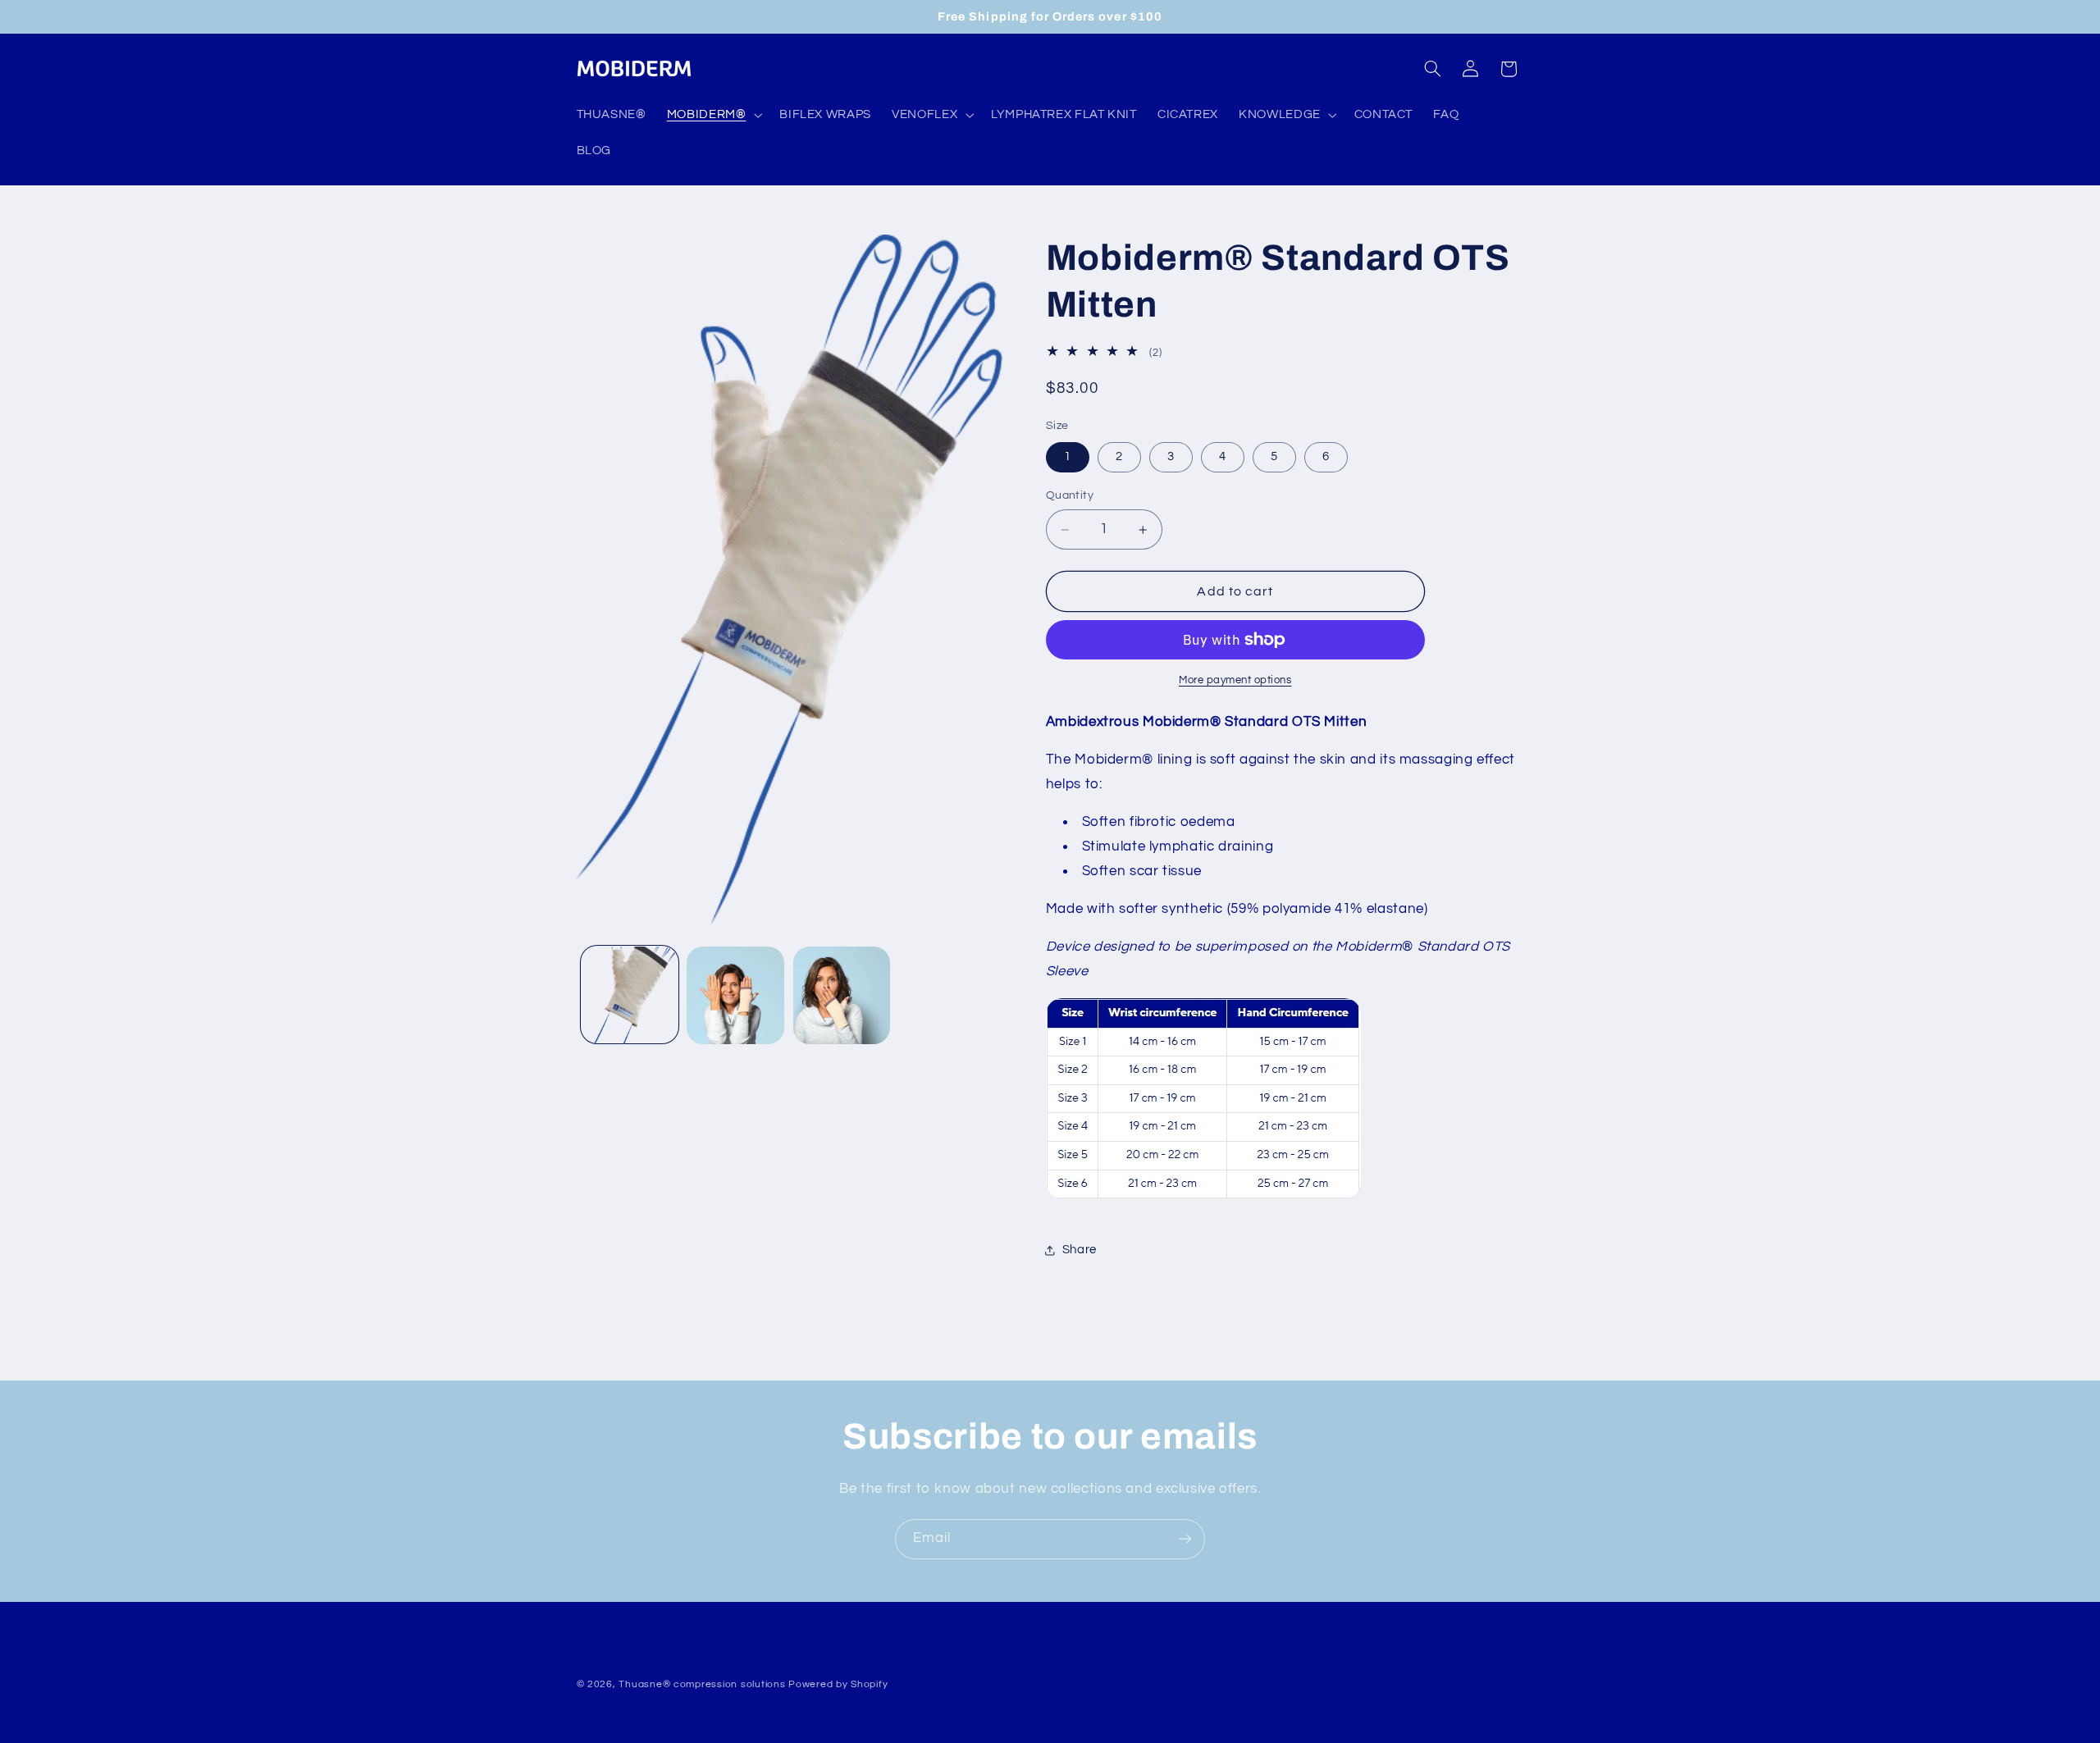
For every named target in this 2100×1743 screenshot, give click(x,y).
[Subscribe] (1185, 1539)
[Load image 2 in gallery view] (735, 995)
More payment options (1235, 680)
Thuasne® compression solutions (702, 1684)
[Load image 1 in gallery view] (630, 995)
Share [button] (1080, 1250)
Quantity (1070, 496)
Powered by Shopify (838, 1684)
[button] (713, 115)
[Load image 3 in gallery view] (842, 995)
